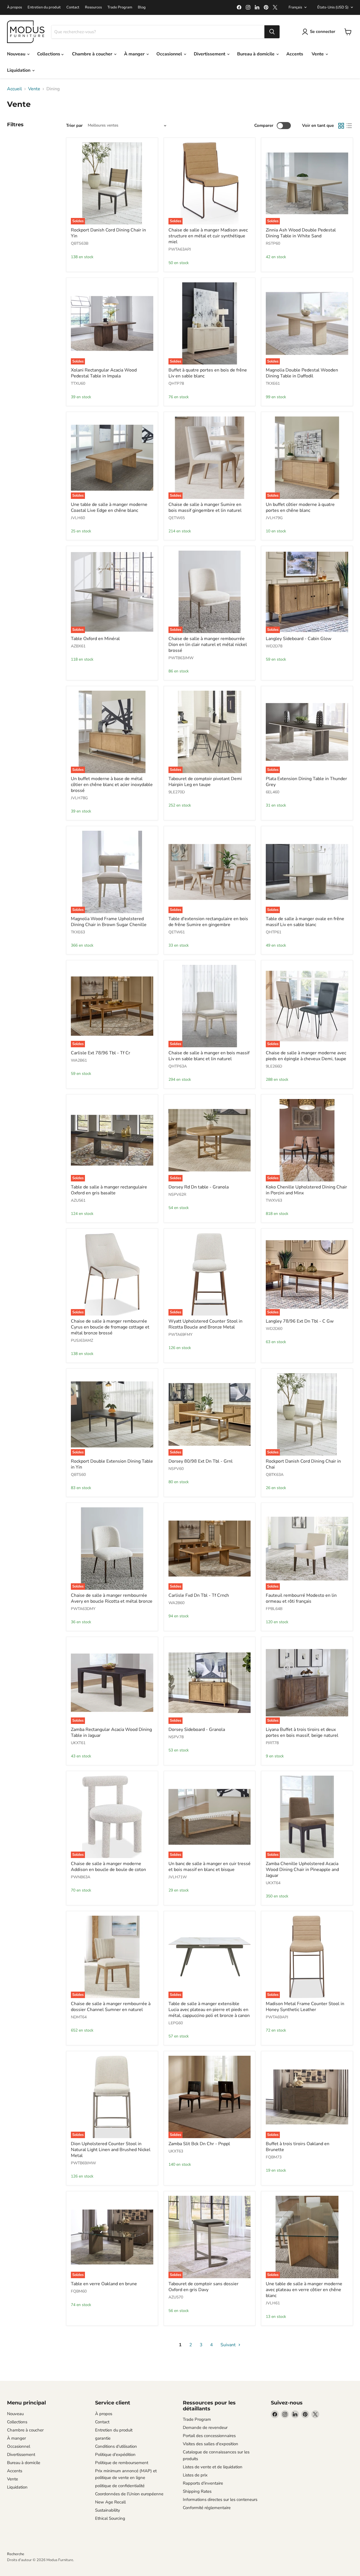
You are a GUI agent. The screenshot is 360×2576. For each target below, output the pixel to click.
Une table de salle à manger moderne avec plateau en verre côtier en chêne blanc (304, 2290)
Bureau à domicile (256, 54)
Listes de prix (195, 2475)
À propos (14, 7)
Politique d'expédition (115, 2455)
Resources (93, 7)
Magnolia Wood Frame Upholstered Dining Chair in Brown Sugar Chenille (109, 922)
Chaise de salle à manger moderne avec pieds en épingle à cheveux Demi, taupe (306, 1056)
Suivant (229, 2345)
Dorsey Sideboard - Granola (197, 1730)
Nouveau (17, 54)
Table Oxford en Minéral (95, 639)
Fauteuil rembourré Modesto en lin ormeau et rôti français (301, 1598)
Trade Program (120, 7)
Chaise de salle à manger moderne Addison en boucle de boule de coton (108, 1867)
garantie (103, 2438)
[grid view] (341, 126)
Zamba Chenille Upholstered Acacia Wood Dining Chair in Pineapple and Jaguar (302, 1870)
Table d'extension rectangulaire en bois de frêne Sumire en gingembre (208, 922)
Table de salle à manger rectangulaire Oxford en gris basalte (109, 1190)
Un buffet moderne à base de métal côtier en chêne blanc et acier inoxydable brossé (112, 785)
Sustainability (108, 2510)
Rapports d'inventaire (203, 2483)
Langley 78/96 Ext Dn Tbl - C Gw (300, 1321)
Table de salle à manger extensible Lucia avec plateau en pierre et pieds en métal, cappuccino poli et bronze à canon (209, 2010)
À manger (135, 54)
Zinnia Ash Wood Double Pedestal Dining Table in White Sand (301, 233)
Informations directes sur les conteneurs (220, 2500)
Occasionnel (170, 54)
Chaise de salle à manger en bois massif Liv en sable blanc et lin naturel (209, 1056)
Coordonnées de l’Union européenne (129, 2494)
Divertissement (210, 54)
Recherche (16, 2554)
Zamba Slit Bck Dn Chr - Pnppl (199, 2144)
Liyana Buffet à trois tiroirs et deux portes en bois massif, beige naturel (302, 1732)
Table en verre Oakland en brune (104, 2284)
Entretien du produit (44, 7)
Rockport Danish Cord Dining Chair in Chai (303, 1464)
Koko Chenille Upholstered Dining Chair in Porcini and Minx (306, 1190)
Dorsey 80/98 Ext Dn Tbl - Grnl (201, 1461)
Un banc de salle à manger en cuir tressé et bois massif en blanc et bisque (210, 1867)
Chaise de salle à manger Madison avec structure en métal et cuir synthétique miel (208, 236)
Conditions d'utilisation (116, 2446)
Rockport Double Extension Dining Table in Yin (112, 1464)
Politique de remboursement (122, 2463)
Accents (295, 54)
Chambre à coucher (93, 54)
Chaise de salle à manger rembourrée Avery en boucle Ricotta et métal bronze (112, 1598)
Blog (142, 7)
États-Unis (333, 7)
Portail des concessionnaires (209, 2436)
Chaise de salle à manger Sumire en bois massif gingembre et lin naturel (205, 507)
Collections (49, 54)
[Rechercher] (272, 32)
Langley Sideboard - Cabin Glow (299, 639)
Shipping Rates (197, 2491)
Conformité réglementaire (207, 2508)
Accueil (14, 89)
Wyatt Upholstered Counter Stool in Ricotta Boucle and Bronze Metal (205, 1324)
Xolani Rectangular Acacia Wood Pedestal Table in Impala (104, 373)
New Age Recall (110, 2502)
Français (295, 7)
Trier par (74, 126)
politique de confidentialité (120, 2486)
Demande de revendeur (205, 2428)
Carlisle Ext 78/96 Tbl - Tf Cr (101, 1053)
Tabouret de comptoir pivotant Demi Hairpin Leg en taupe (205, 782)
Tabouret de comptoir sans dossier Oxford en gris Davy (203, 2287)
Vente (318, 54)
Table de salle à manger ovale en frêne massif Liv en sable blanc (305, 922)
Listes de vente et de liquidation (213, 2467)
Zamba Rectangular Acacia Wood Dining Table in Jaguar (111, 1732)
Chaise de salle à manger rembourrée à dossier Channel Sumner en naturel (111, 2007)
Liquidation (19, 70)
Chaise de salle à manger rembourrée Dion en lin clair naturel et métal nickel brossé (208, 645)
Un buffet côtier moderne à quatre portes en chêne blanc (300, 507)
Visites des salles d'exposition (211, 2444)
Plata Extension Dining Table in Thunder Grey (306, 782)
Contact (73, 7)
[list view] (349, 126)
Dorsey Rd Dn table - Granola (199, 1187)
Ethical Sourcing (110, 2518)
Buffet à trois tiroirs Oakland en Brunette (298, 2147)
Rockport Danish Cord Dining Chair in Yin (108, 233)
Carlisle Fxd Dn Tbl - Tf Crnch (199, 1595)
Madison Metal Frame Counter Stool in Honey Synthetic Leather (305, 2007)
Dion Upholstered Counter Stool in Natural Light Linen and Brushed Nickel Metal (111, 2150)
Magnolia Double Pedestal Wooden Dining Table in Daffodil (302, 373)
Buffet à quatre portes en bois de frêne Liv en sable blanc (208, 373)
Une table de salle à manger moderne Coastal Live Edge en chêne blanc (109, 507)
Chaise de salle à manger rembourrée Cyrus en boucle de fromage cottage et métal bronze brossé (110, 1327)
